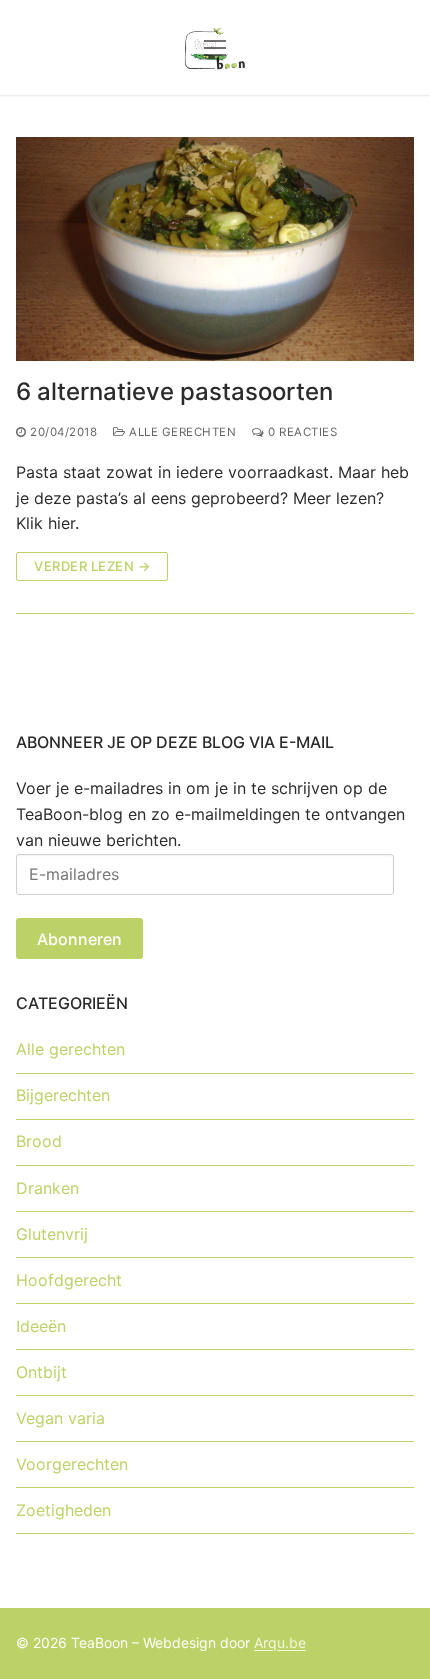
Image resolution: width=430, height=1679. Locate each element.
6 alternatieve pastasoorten (174, 391)
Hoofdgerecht (69, 1280)
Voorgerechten (72, 1464)
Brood (39, 1141)
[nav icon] (215, 48)
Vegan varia (60, 1418)
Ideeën (41, 1326)
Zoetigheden (63, 1510)
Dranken (47, 1188)
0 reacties (301, 432)
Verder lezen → (92, 566)
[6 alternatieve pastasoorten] (215, 249)
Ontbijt (41, 1372)
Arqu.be (280, 1642)
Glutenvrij (52, 1234)
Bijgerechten (63, 1095)
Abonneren (79, 939)
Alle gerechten (181, 432)
